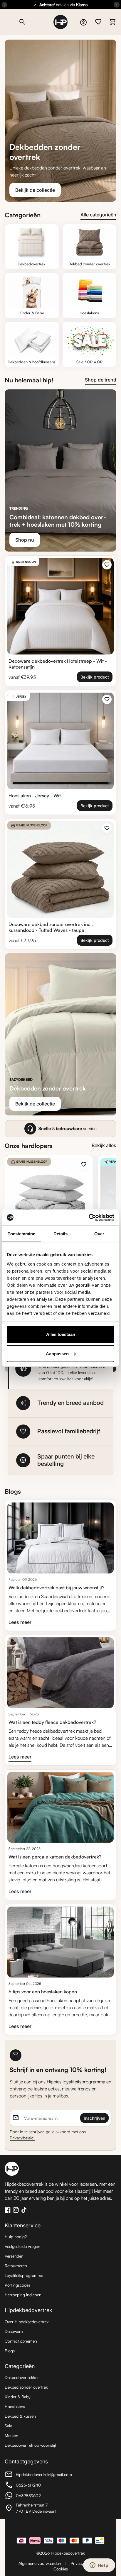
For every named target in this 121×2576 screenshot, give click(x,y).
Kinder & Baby (18, 2397)
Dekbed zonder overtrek (26, 2387)
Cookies (61, 2569)
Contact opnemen (21, 2341)
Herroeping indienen (23, 2295)
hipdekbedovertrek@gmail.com (38, 2475)
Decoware (14, 2331)
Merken (11, 2435)
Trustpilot (60, 2528)
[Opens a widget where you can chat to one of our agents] (99, 2566)
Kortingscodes (17, 2285)
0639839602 (37, 2496)
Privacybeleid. (22, 2138)
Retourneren (16, 2266)
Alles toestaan (61, 1334)
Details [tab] (61, 1234)
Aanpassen (57, 1353)
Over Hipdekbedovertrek (27, 2322)
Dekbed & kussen (20, 2416)
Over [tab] (99, 1234)
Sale (8, 2426)
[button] (60, 1369)
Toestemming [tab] (22, 1234)
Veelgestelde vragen (22, 2246)
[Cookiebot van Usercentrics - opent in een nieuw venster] (89, 1217)
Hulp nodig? (16, 2237)
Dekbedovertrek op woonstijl (30, 2445)
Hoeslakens (15, 2406)
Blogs (10, 2351)
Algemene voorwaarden (40, 2563)
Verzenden (14, 2256)
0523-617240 (37, 2486)
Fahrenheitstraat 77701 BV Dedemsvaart (37, 2508)
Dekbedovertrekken (22, 2377)
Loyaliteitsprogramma (24, 2275)
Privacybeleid (82, 2563)
